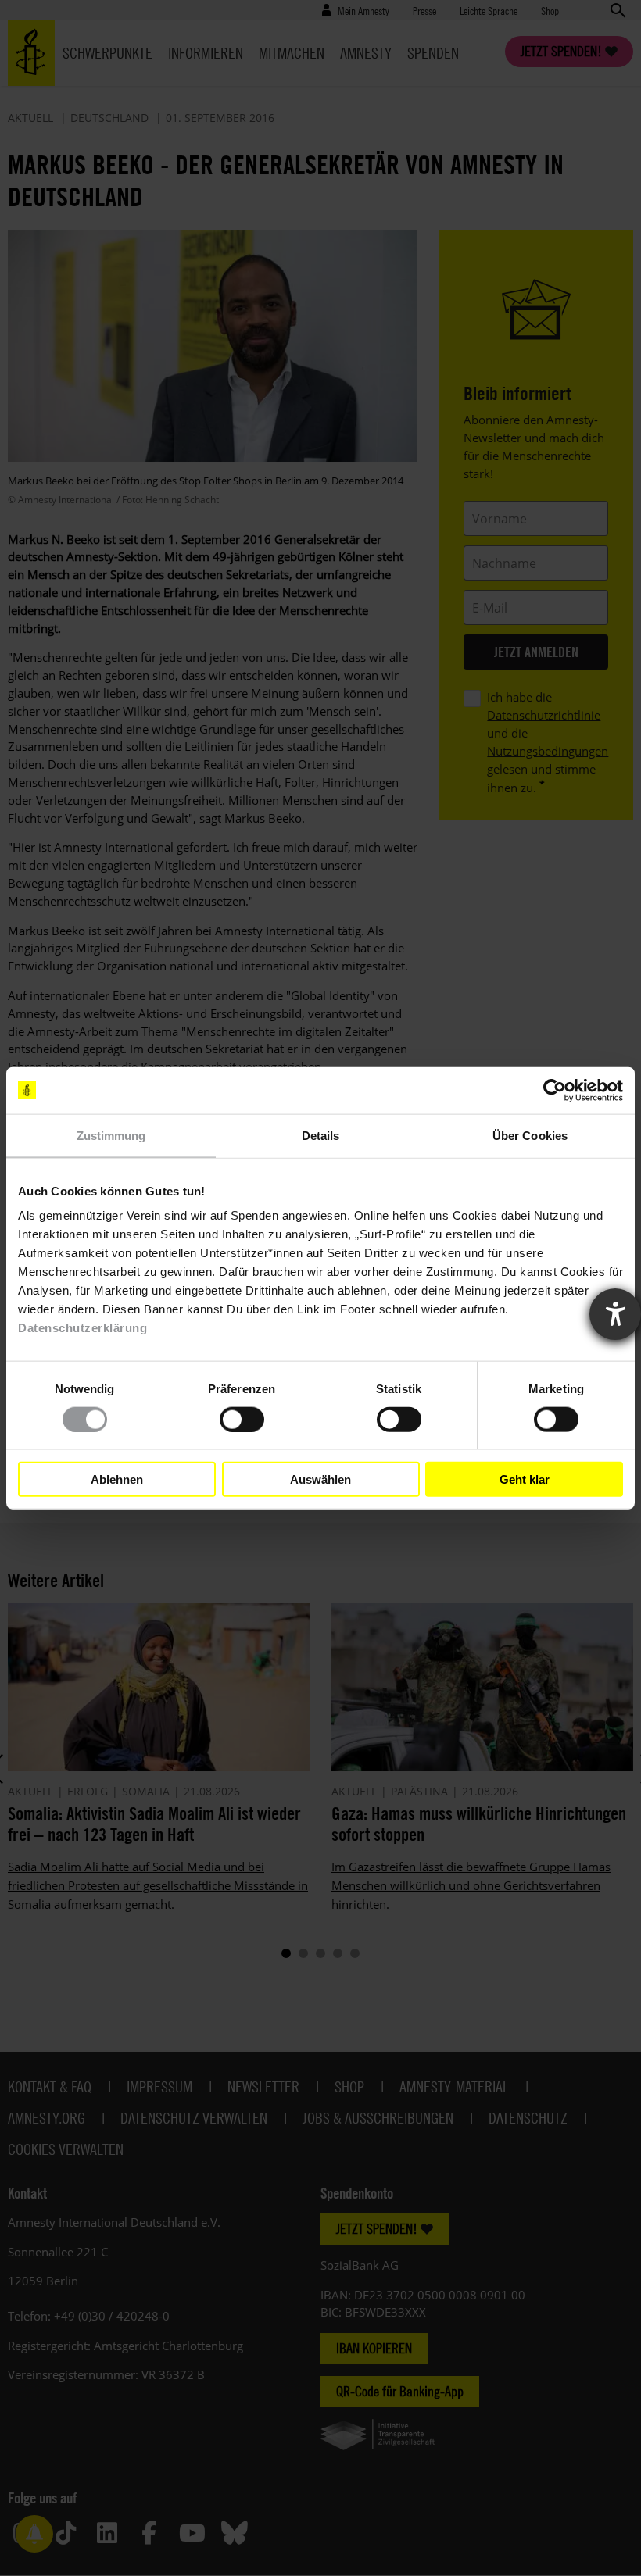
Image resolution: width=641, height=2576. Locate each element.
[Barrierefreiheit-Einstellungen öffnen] (615, 1314)
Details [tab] (321, 1135)
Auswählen (320, 1479)
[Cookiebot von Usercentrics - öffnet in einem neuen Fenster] (555, 1090)
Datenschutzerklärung (82, 1328)
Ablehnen (117, 1479)
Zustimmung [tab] (111, 1135)
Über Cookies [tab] (530, 1135)
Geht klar (525, 1479)
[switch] (242, 1419)
